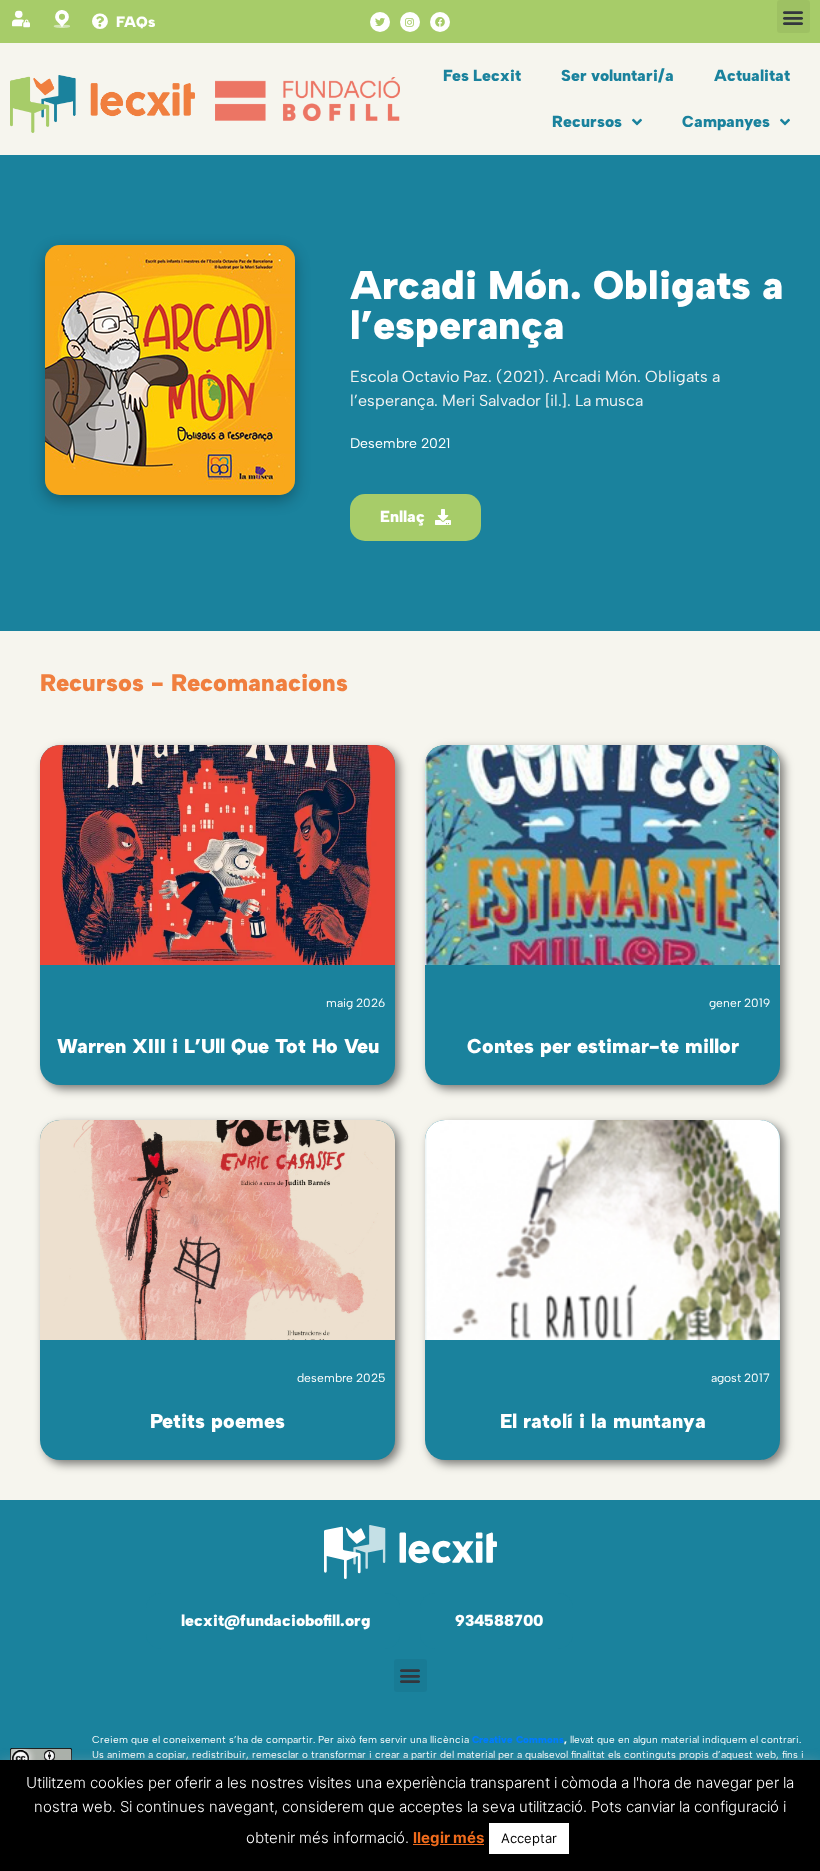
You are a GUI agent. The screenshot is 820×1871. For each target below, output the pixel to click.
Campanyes (726, 121)
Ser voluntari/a (617, 75)
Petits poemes (217, 1421)
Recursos (587, 121)
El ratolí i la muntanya (603, 1421)
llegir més (448, 1837)
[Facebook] (440, 22)
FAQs (135, 22)
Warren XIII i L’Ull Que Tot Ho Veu (218, 1046)
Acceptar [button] (529, 1838)
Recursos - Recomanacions (194, 682)
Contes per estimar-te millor (603, 1046)
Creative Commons (518, 1739)
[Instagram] (410, 22)
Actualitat (752, 75)
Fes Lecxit (482, 75)
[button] (793, 16)
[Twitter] (380, 22)
